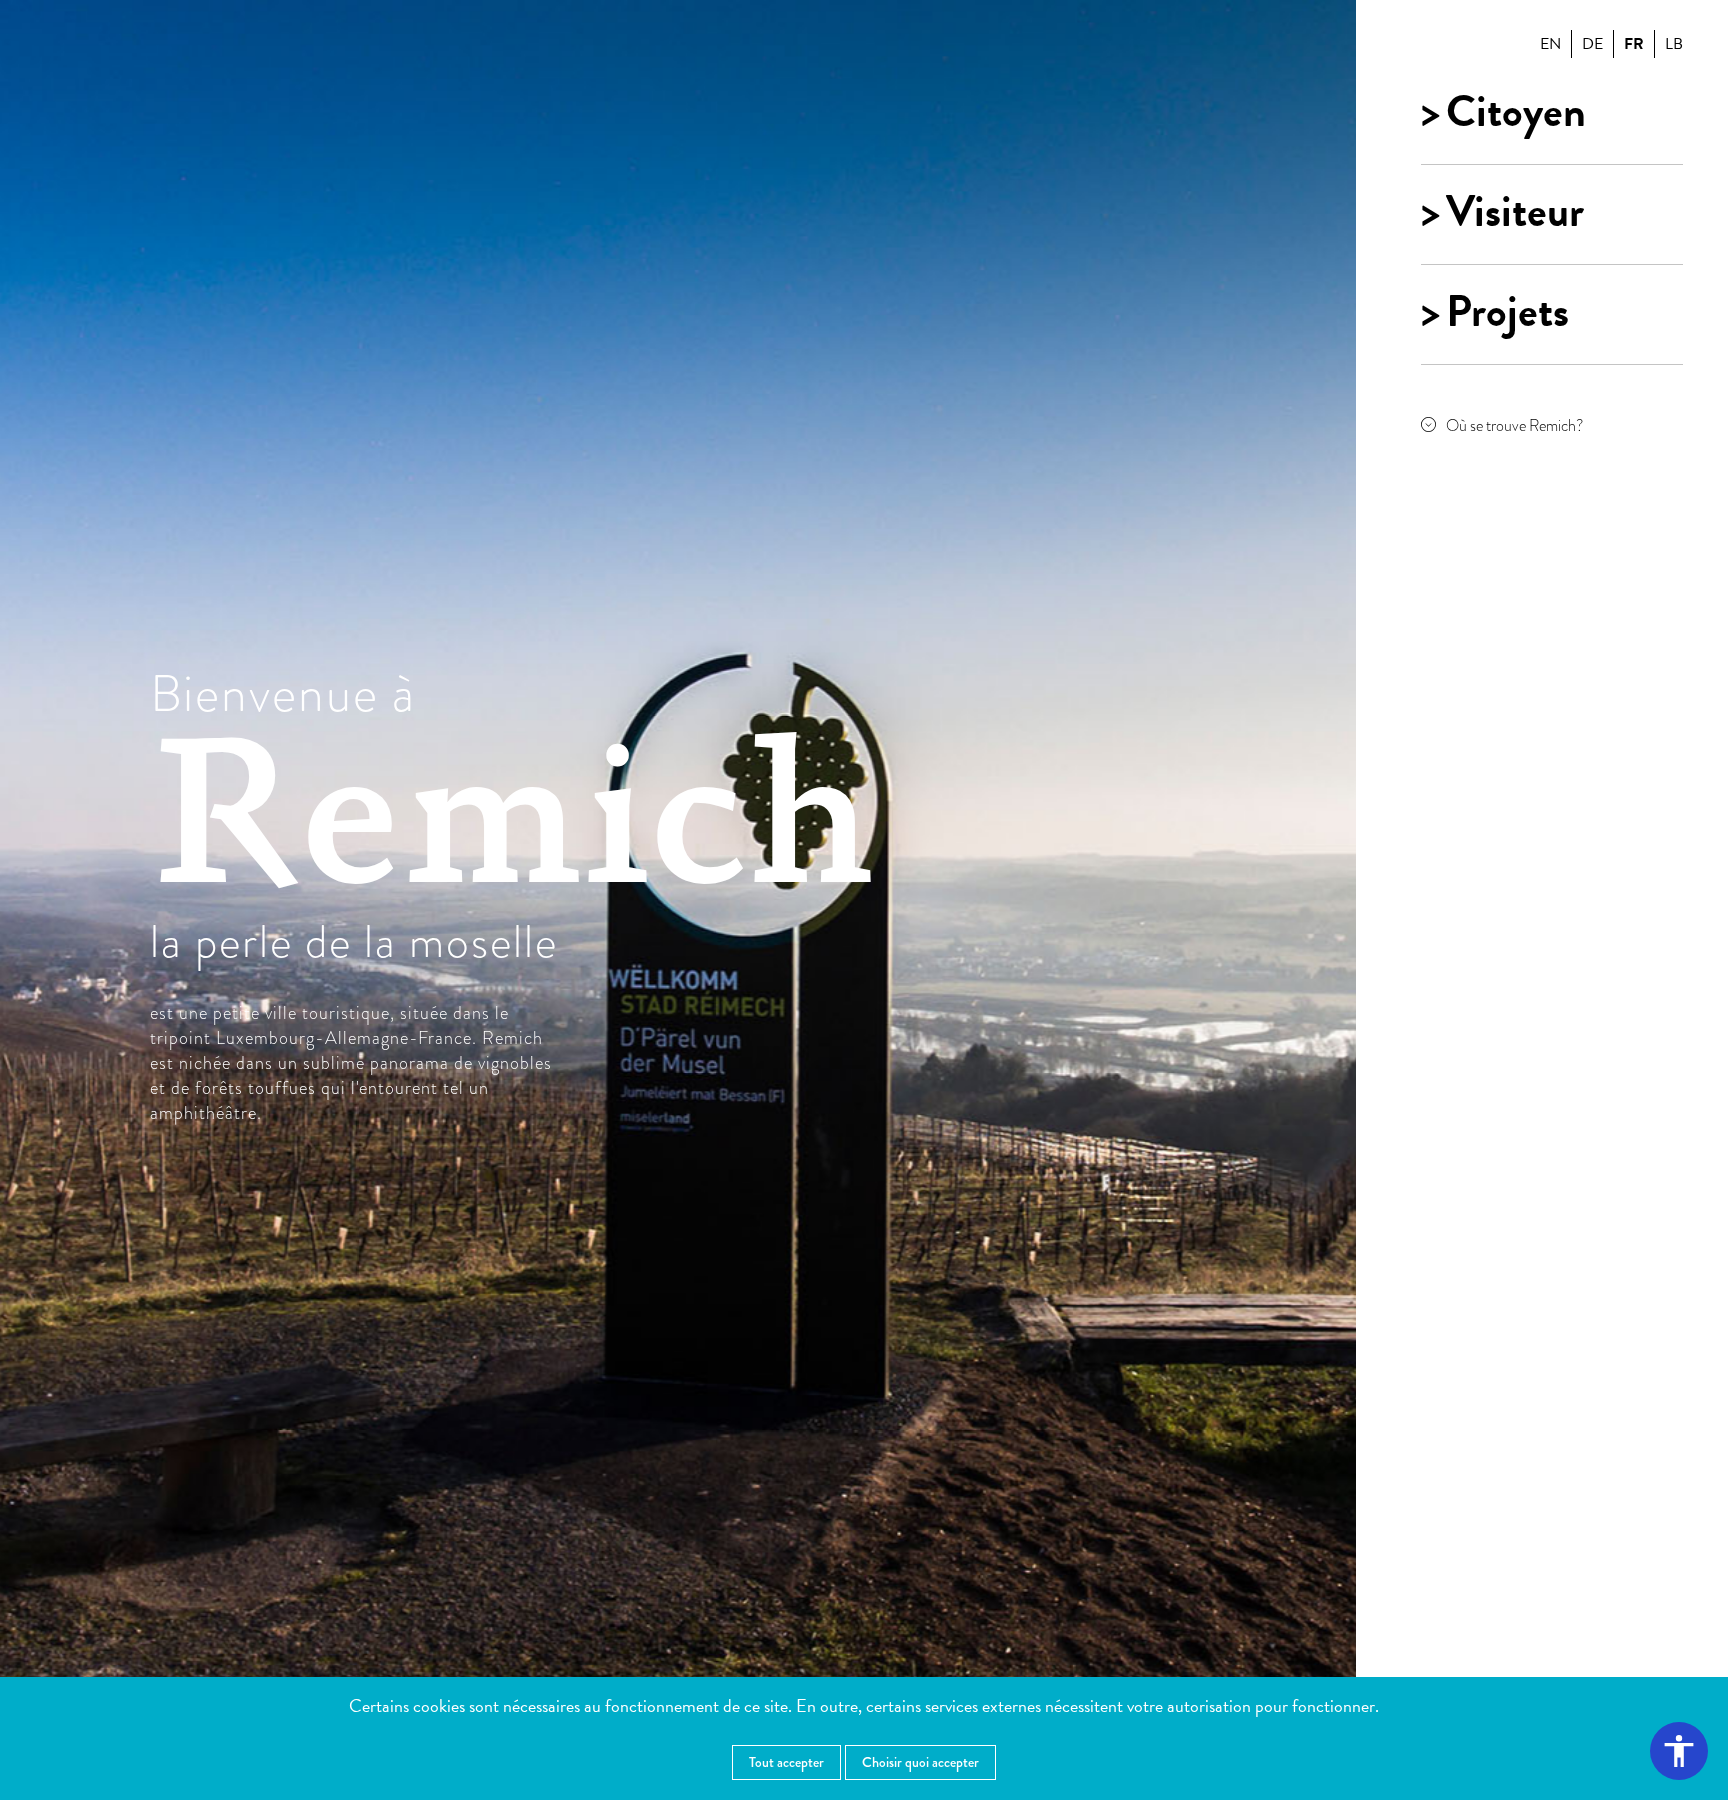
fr (1634, 44)
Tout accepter (786, 1762)
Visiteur (1515, 212)
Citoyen (1516, 112)
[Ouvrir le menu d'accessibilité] (1679, 1751)
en (1550, 44)
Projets (1507, 312)
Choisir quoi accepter (920, 1762)
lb (1674, 44)
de (1592, 44)
